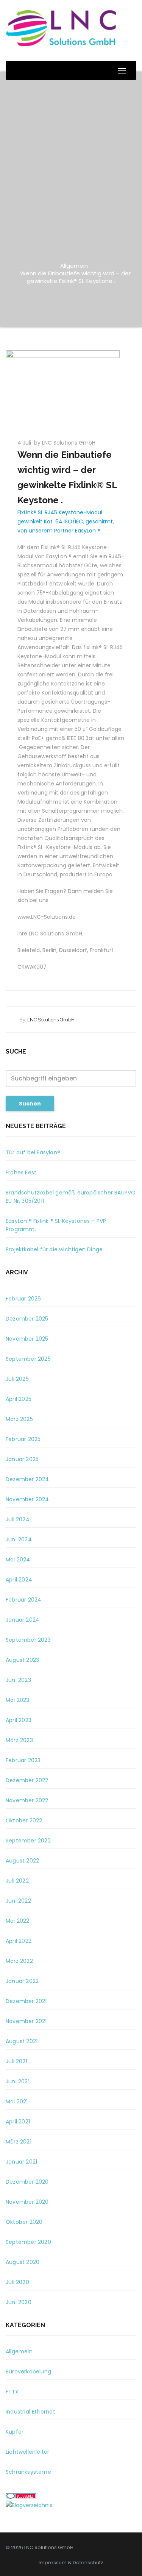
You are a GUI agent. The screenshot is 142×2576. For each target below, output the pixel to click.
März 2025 (19, 1419)
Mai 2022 (18, 1921)
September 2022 (28, 1841)
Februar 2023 (23, 1760)
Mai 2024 (18, 1560)
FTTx (12, 2392)
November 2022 (27, 1800)
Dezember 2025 (27, 1319)
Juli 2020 (17, 2282)
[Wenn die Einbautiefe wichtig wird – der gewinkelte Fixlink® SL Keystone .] (71, 390)
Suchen (30, 1104)
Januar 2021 (21, 2162)
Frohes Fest (21, 1172)
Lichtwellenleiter (27, 2452)
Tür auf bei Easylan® (33, 1152)
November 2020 (27, 2202)
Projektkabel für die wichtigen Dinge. (55, 1249)
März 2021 (19, 2142)
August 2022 (22, 1861)
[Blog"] (29, 2505)
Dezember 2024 (27, 1479)
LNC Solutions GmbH (51, 1020)
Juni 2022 (18, 1901)
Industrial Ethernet (30, 2412)
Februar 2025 (23, 1439)
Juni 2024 (19, 1539)
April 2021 (18, 2122)
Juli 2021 (16, 2061)
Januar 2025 (22, 1459)
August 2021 (22, 2041)
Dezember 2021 (26, 2001)
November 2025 (27, 1339)
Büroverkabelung (28, 2371)
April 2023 (19, 1720)
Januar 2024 (23, 1620)
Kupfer (15, 2432)
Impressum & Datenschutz (71, 2563)
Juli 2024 (18, 1519)
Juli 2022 (17, 1881)
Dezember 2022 (27, 1780)
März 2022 (19, 1961)
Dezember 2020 (27, 2182)
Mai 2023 (18, 1700)
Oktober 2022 (24, 1820)
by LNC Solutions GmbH (65, 443)
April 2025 (19, 1399)
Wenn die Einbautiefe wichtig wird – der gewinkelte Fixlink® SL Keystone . (75, 277)
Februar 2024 (23, 1600)
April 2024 (19, 1580)
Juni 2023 (18, 1680)
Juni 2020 (19, 2302)
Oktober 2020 (24, 2222)
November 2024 (27, 1499)
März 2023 (19, 1740)
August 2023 (22, 1660)
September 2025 (28, 1359)
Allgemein (74, 266)
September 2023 (28, 1640)
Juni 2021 (18, 2081)
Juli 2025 (17, 1379)
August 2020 (23, 2262)
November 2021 (26, 2021)
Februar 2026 (23, 1299)
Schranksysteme (28, 2472)
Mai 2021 (17, 2101)
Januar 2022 (22, 1981)
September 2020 (28, 2242)
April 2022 (19, 1941)
